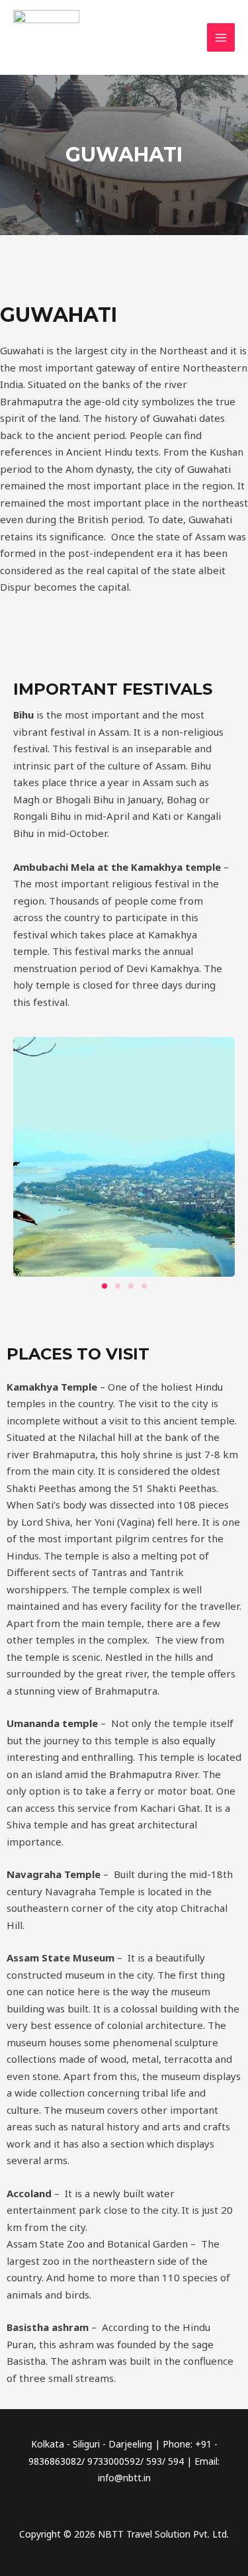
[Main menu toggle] (221, 37)
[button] (104, 1286)
